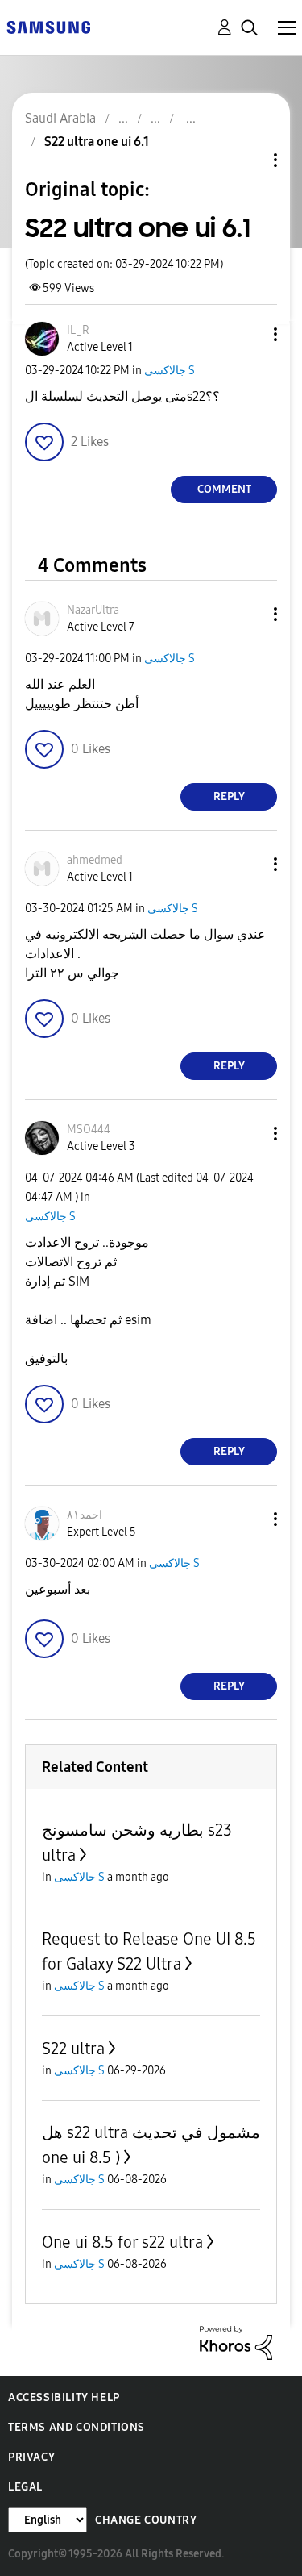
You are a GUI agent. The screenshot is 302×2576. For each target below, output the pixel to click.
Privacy (31, 2457)
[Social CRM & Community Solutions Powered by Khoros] (236, 2342)
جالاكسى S (170, 371)
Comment (224, 489)
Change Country (146, 2520)
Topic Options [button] (248, 160)
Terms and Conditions (77, 2427)
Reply (229, 796)
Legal (25, 2487)
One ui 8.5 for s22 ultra (122, 2242)
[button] (249, 334)
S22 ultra (73, 2049)
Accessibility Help (64, 2397)
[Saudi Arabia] (48, 26)
